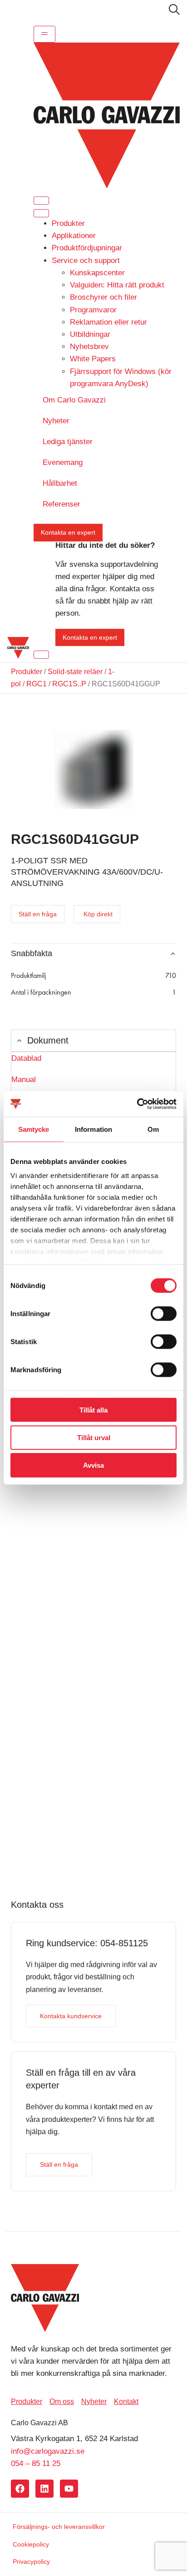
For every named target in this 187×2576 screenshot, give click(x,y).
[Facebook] (20, 2489)
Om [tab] (153, 1129)
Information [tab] (93, 1129)
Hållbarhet (60, 483)
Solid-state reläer (75, 672)
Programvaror (93, 310)
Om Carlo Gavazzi (74, 400)
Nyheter (56, 421)
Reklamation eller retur (108, 322)
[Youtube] (69, 2489)
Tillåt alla (93, 1410)
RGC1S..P (69, 684)
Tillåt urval (94, 1437)
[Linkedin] (44, 2489)
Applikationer (74, 236)
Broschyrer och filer (103, 297)
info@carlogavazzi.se (48, 2451)
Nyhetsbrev (89, 347)
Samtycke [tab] (34, 1129)
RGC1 (37, 684)
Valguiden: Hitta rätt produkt (117, 285)
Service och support (86, 261)
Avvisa (93, 1465)
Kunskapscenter (97, 273)
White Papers (93, 359)
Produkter (68, 223)
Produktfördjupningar (87, 248)
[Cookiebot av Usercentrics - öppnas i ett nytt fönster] (137, 1104)
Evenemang (63, 462)
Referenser (62, 504)
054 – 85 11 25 (36, 2463)
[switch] (164, 1313)
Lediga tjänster (68, 442)
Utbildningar (90, 334)
